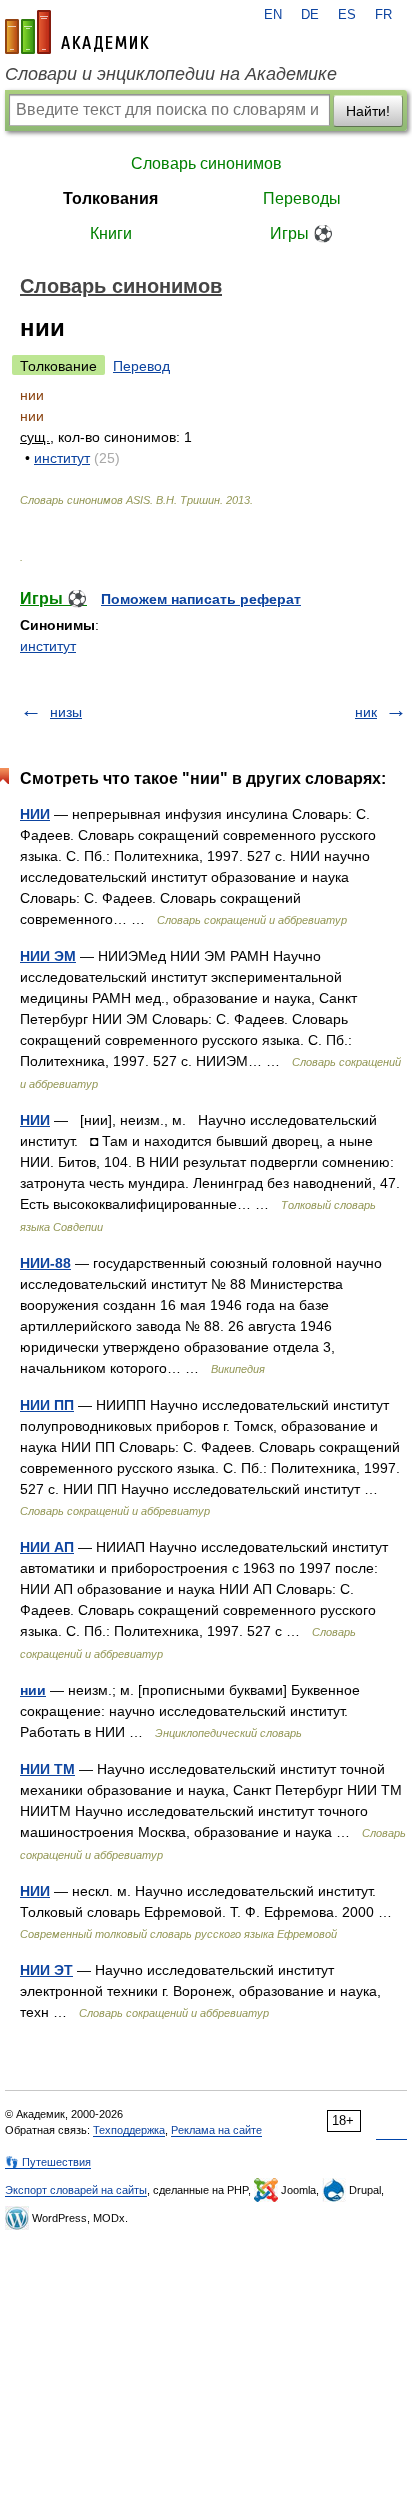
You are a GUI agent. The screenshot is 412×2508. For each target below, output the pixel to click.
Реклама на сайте (216, 2130)
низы (66, 712)
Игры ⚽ (301, 233)
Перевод (141, 366)
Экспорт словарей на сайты (76, 2190)
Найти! (368, 111)
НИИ (35, 814)
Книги (111, 233)
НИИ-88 (45, 1263)
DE (310, 15)
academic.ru (77, 32)
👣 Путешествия (48, 2162)
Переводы (302, 198)
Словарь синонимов (206, 163)
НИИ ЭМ (48, 956)
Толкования (110, 198)
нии (33, 1690)
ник (366, 712)
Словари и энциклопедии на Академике (171, 74)
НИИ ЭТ (46, 1970)
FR (383, 15)
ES (347, 15)
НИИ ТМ (47, 1769)
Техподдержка (129, 2130)
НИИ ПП (47, 1405)
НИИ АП (47, 1547)
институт (62, 458)
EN (273, 15)
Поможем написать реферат (201, 599)
